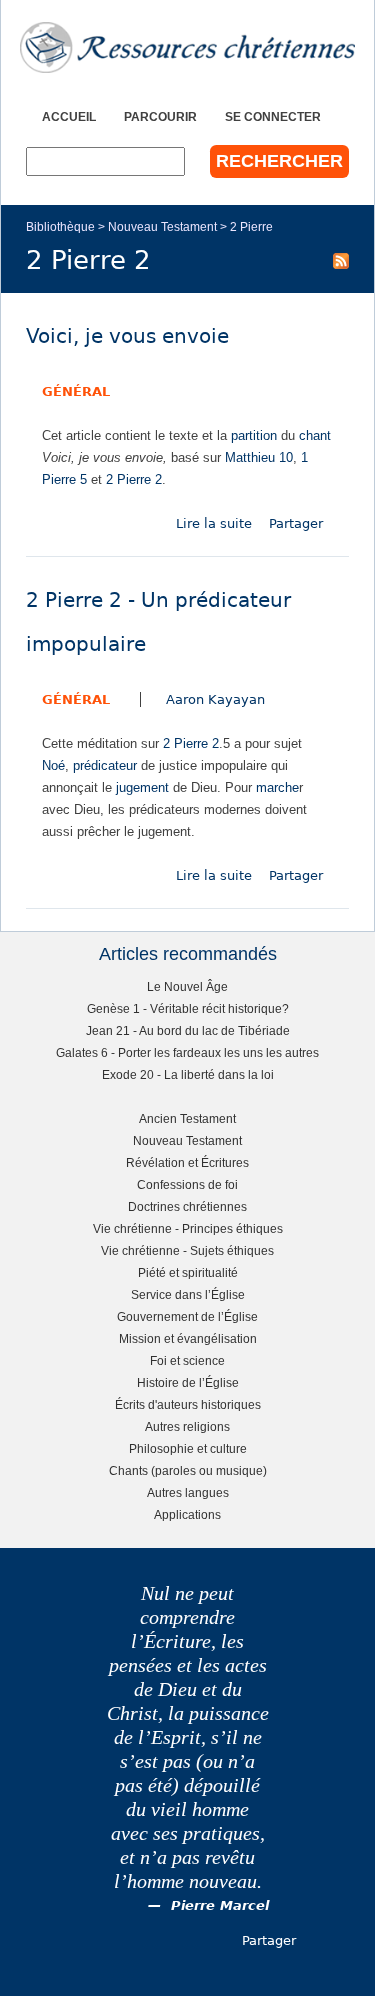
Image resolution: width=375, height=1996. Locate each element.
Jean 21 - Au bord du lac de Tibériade (188, 1030)
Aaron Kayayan (215, 699)
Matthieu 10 (259, 457)
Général (76, 391)
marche (277, 787)
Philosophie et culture (188, 1448)
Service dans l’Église (188, 1294)
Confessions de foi (187, 1184)
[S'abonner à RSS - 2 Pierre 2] (341, 260)
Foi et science (187, 1360)
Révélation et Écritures (187, 1162)
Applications (187, 1514)
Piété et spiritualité (188, 1272)
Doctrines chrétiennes (187, 1206)
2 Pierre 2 (134, 479)
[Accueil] (187, 47)
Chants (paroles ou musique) (188, 1470)
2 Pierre (251, 226)
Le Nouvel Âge (187, 986)
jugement (142, 787)
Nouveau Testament (162, 226)
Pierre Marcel (220, 1905)
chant (315, 435)
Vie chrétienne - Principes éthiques (188, 1228)
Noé (53, 765)
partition (254, 435)
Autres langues (188, 1492)
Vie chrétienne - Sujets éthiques (187, 1250)
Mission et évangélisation (188, 1338)
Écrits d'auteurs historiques (188, 1404)
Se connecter (273, 116)
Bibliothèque (60, 226)
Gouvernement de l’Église (187, 1316)
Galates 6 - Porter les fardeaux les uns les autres (187, 1052)
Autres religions (187, 1426)
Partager (296, 523)
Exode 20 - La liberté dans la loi (188, 1074)
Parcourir (160, 116)
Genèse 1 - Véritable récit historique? (188, 1008)
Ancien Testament (187, 1118)
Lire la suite (214, 523)
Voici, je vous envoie (127, 336)
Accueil (69, 116)
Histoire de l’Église (188, 1382)
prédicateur (105, 765)
